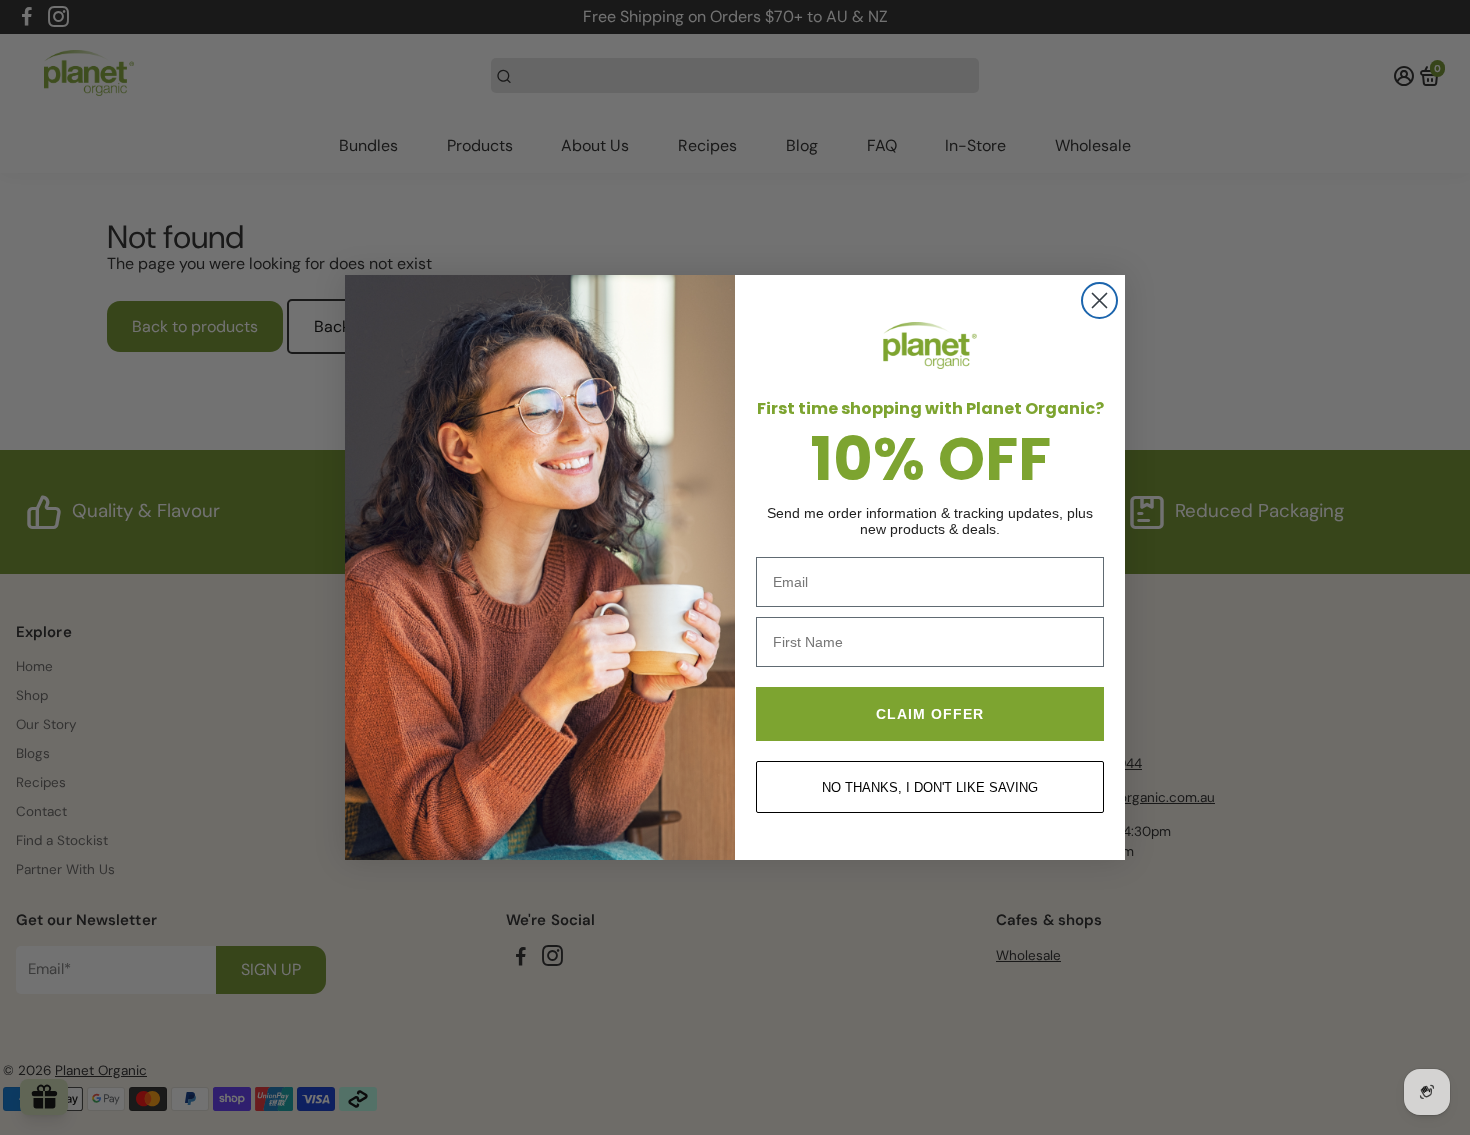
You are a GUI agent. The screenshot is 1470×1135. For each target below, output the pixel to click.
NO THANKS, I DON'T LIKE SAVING (930, 787)
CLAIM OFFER (930, 714)
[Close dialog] (1099, 300)
